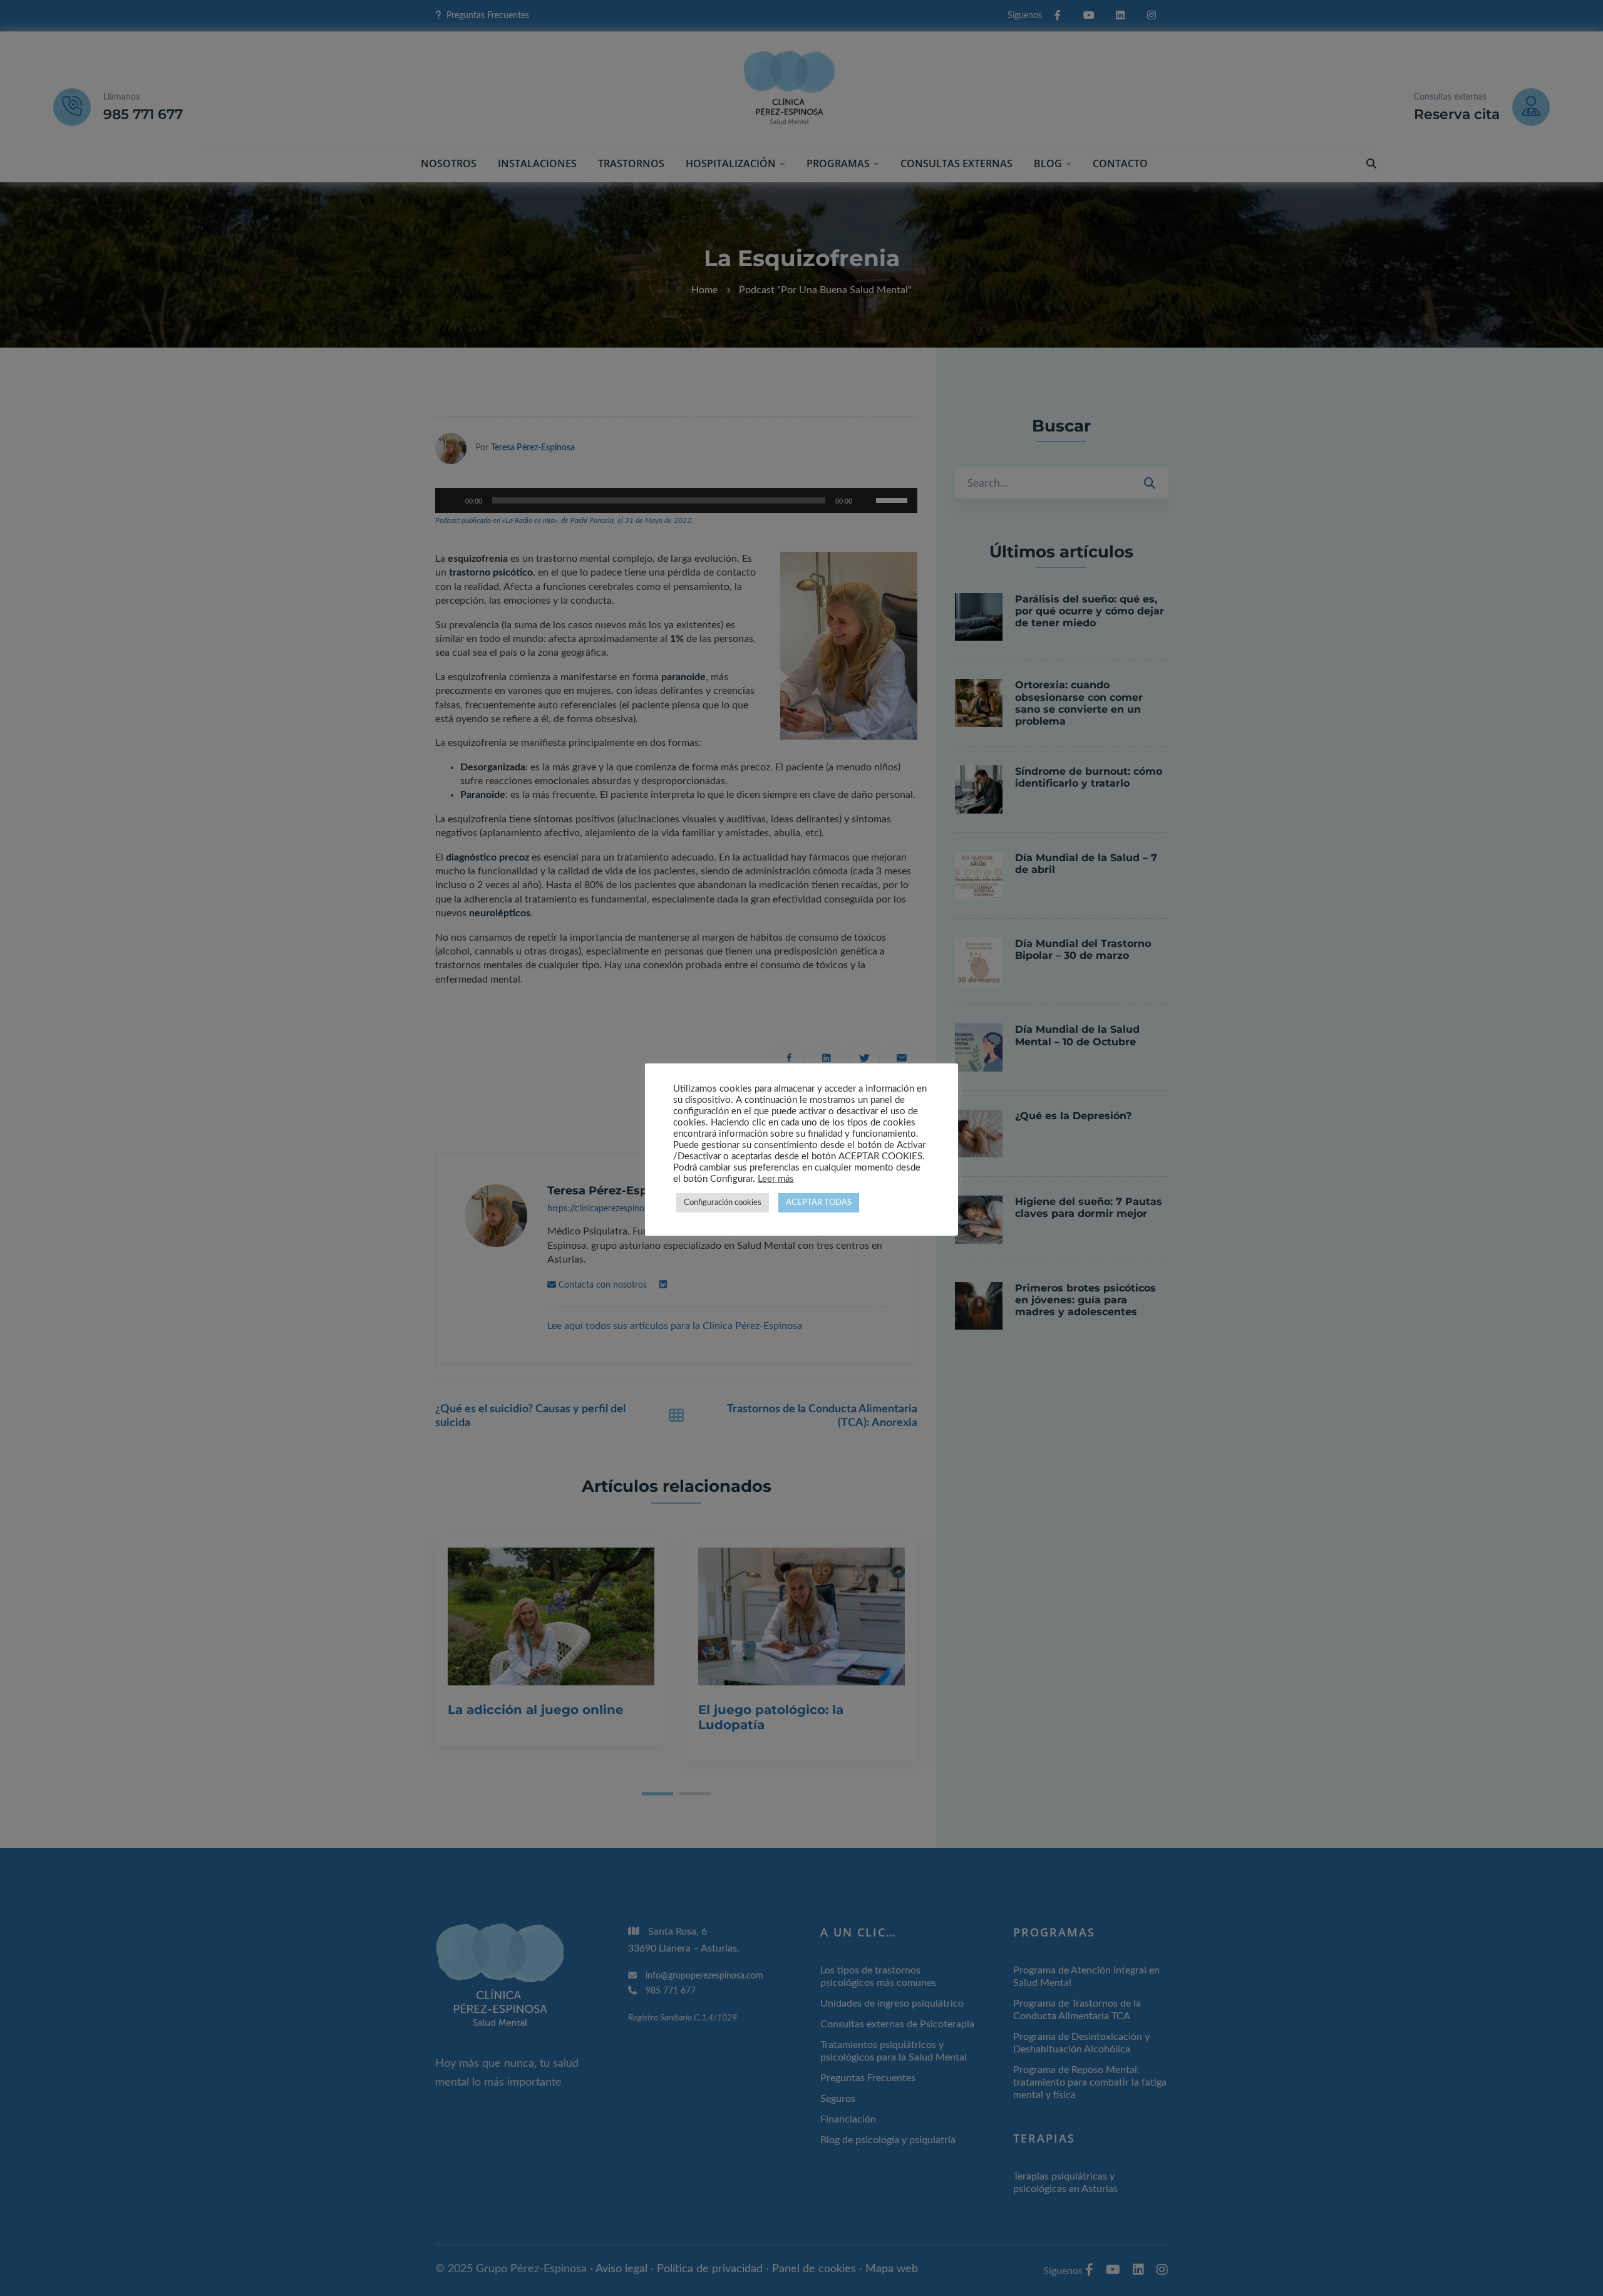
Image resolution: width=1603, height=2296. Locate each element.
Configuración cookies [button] (723, 1203)
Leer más (776, 1179)
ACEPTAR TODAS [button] (819, 1203)
